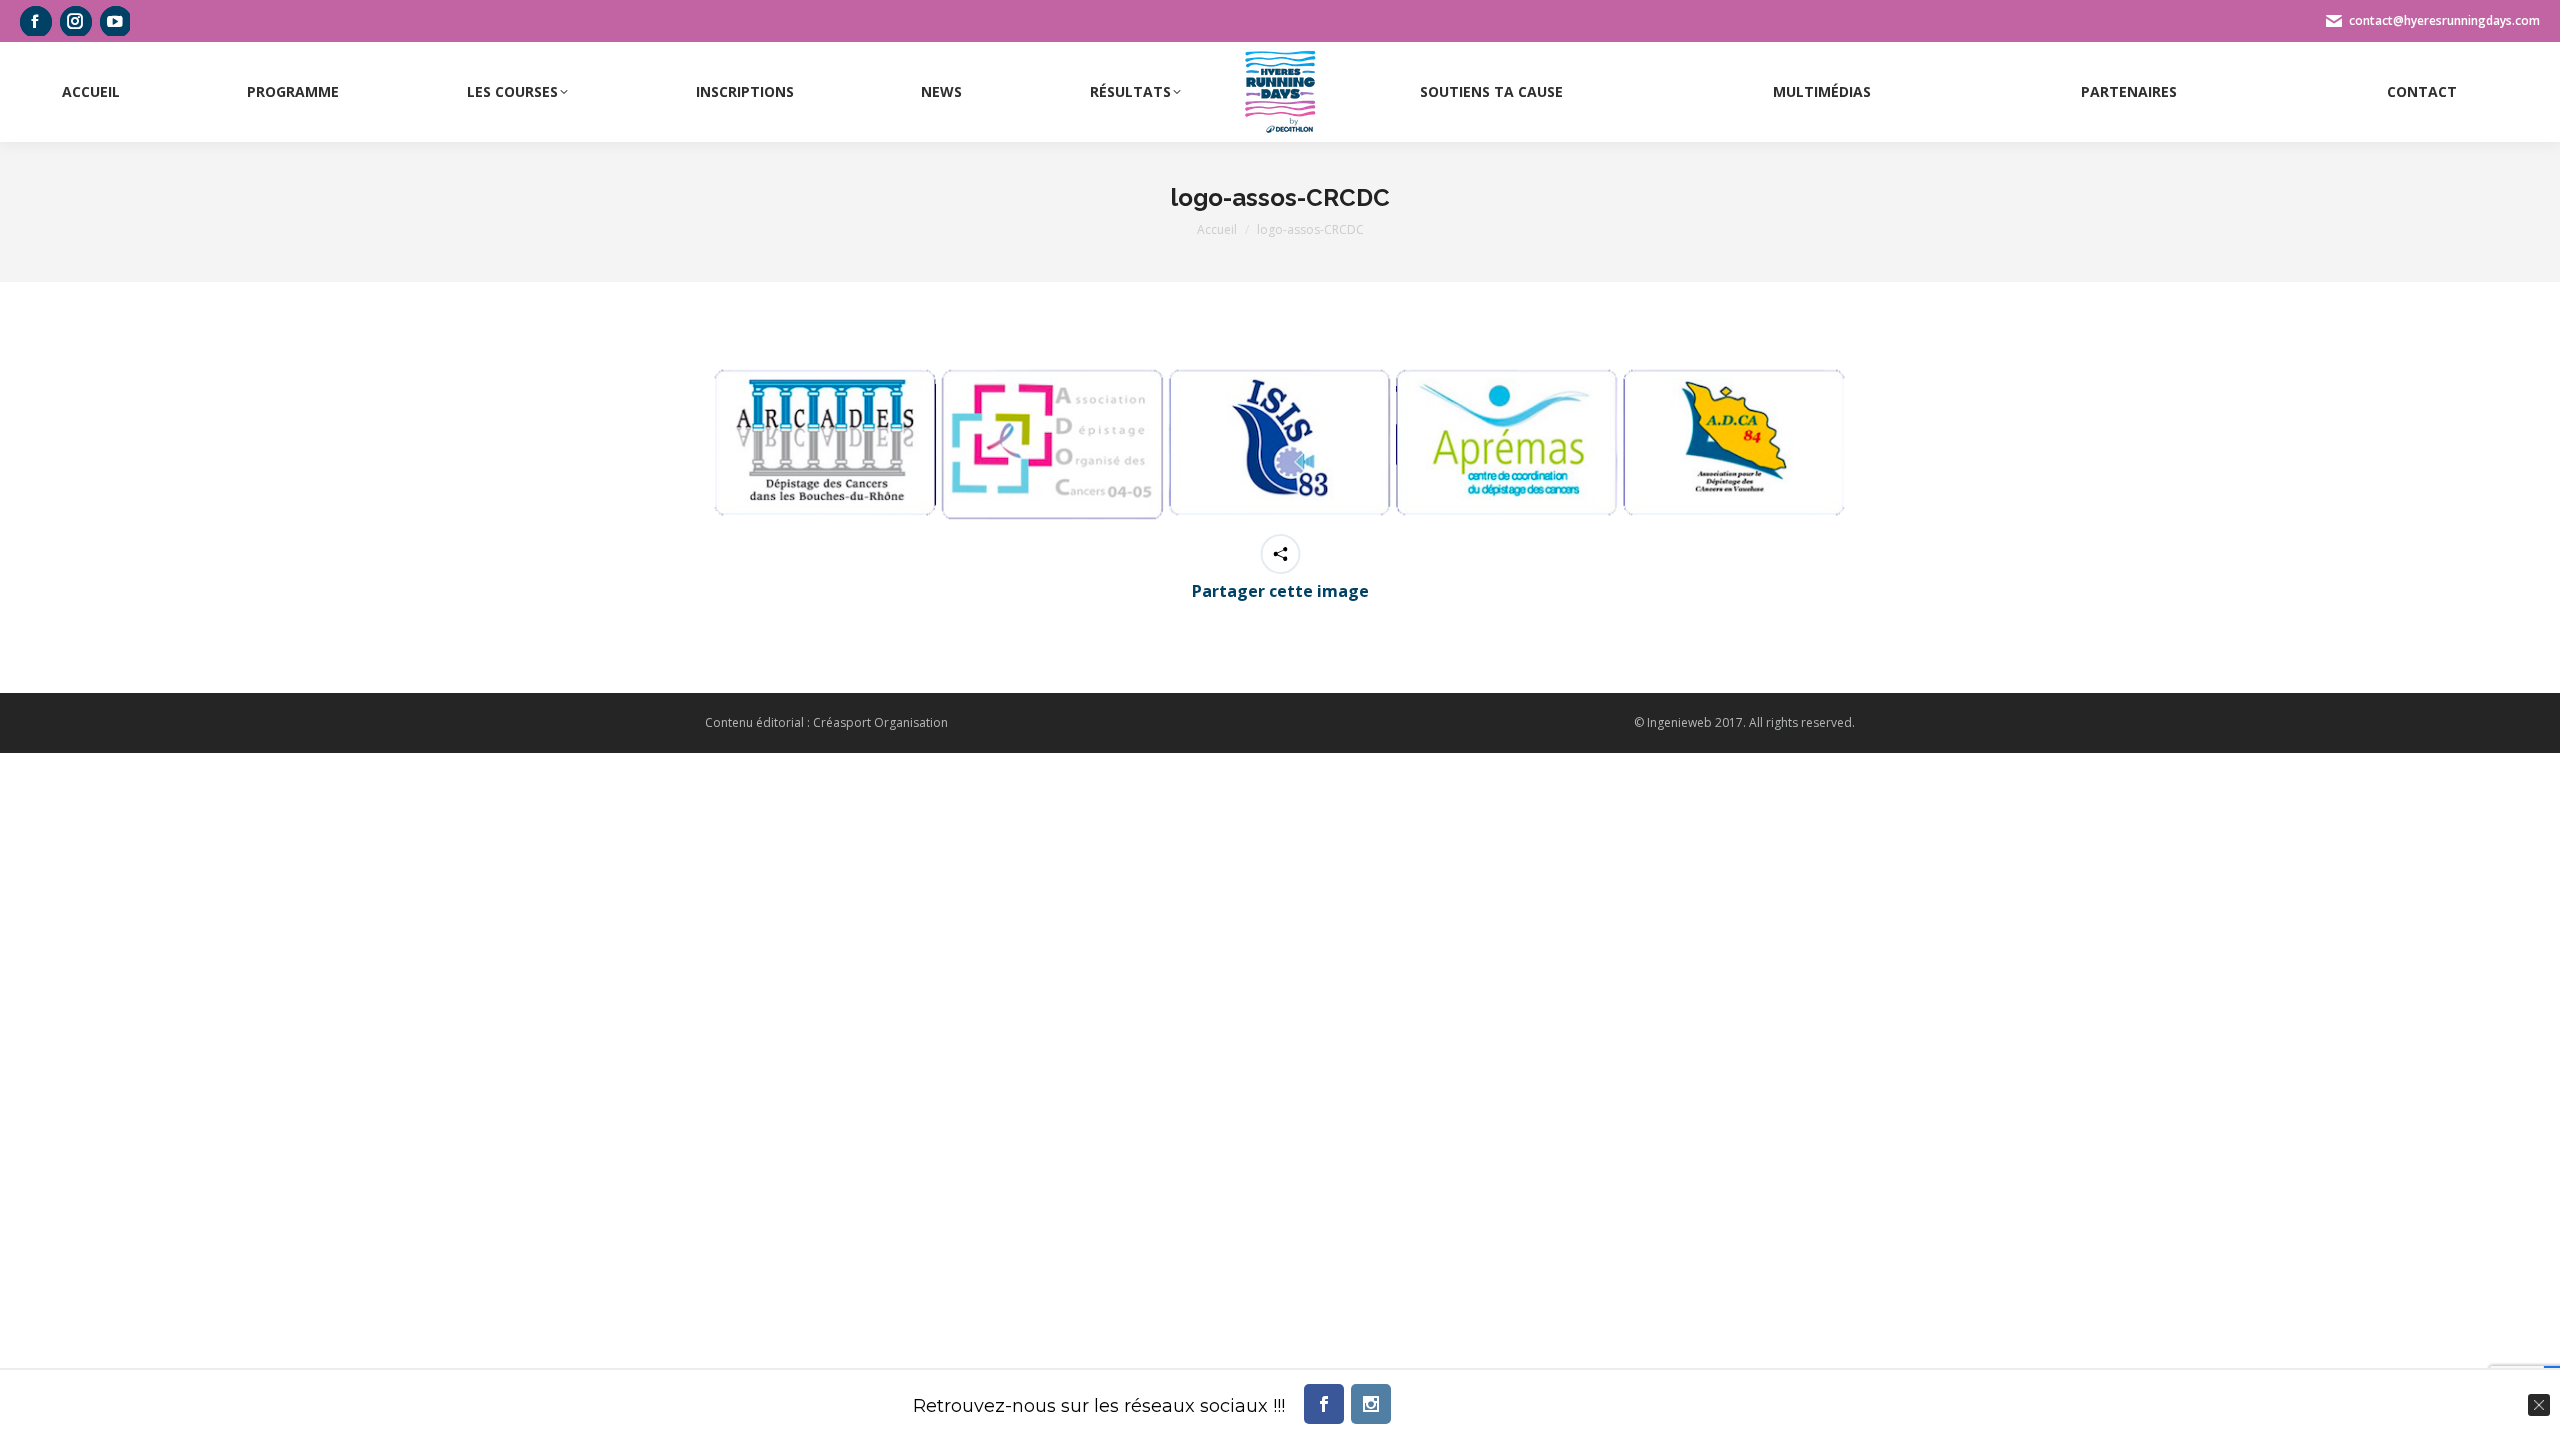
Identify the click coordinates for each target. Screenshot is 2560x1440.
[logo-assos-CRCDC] (1280, 443)
